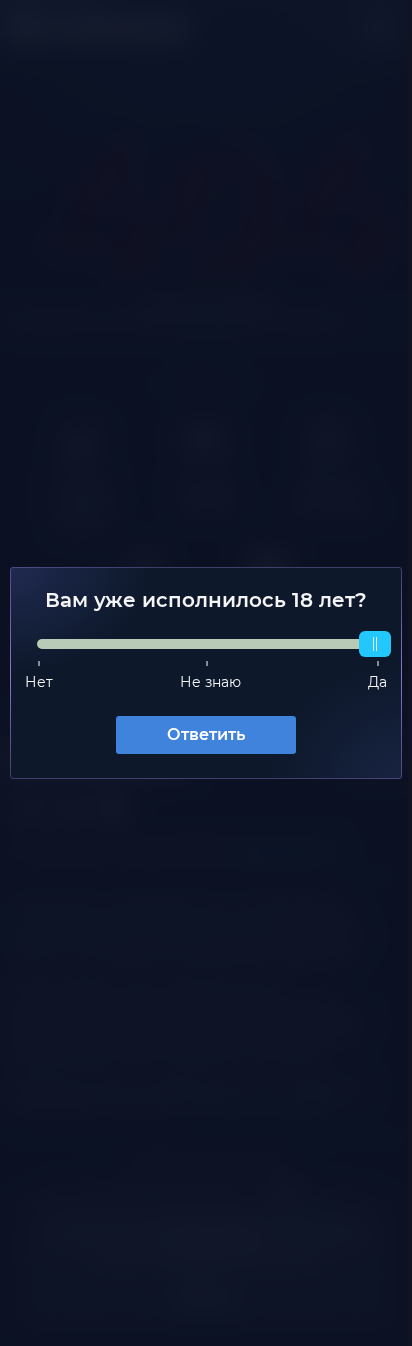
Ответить (199, 734)
